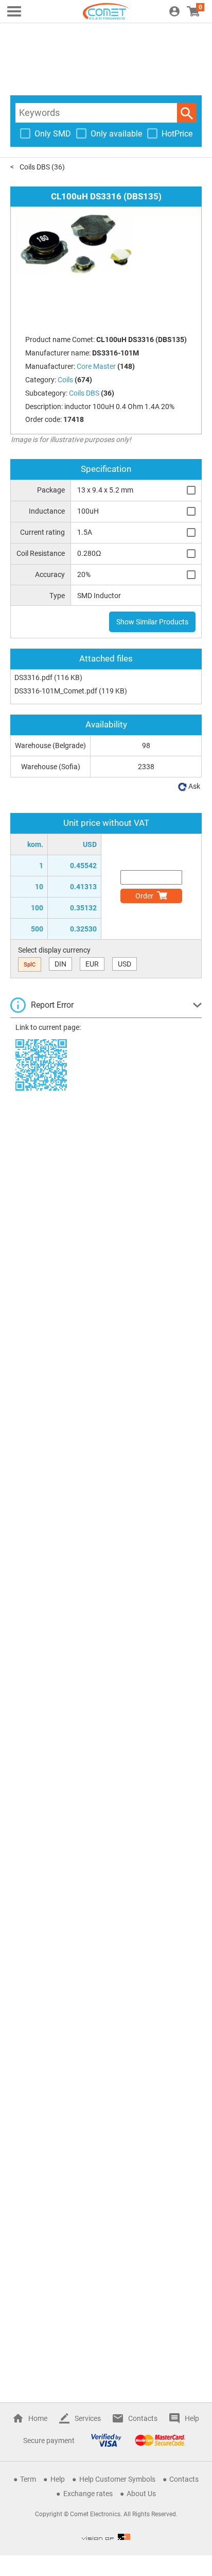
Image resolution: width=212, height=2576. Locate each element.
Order (144, 896)
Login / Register (174, 11)
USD (125, 964)
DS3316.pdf (33, 677)
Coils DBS (35, 167)
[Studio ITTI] (106, 2537)
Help (192, 2418)
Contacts (143, 2418)
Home (38, 2418)
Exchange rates (88, 2494)
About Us (141, 2494)
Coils (65, 380)
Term (28, 2479)
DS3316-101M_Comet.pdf (56, 691)
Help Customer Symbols (117, 2479)
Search (187, 113)
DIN (60, 964)
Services (88, 2418)
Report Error (52, 1005)
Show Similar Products (152, 622)
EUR (92, 964)
